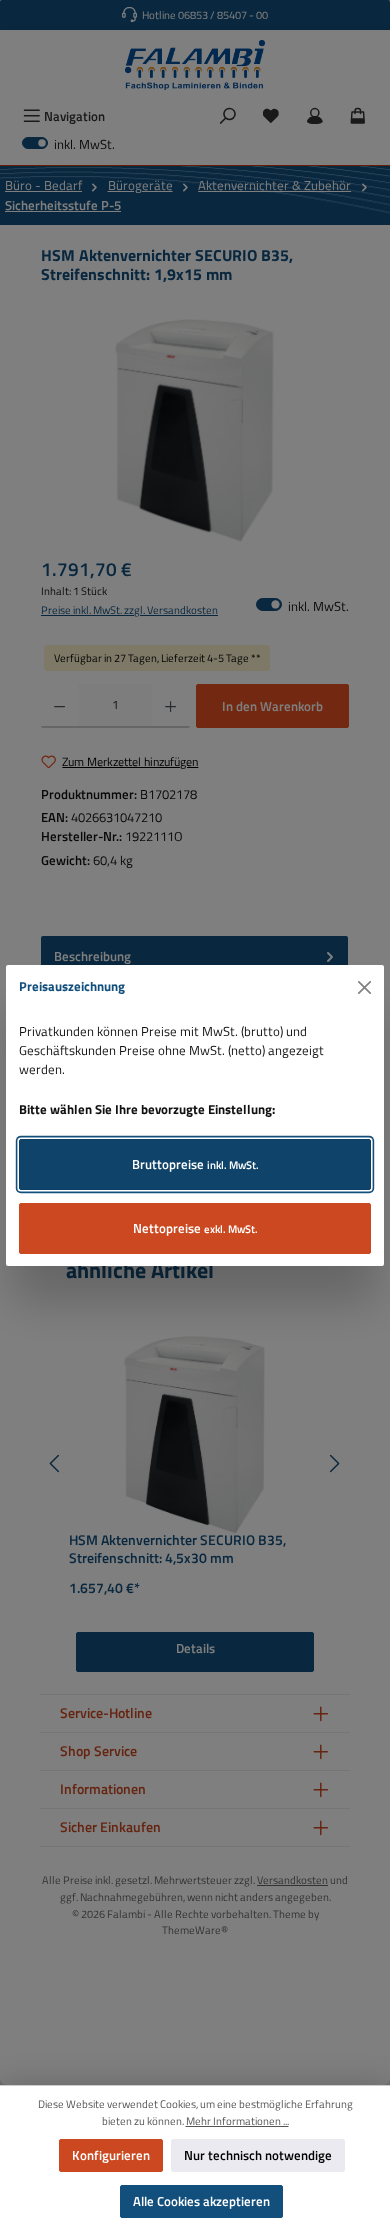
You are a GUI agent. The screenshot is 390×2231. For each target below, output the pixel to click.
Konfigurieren (111, 2155)
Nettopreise (195, 1228)
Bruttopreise (195, 1164)
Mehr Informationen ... (237, 2121)
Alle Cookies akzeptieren (201, 2201)
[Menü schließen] (365, 987)
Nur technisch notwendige (258, 2155)
